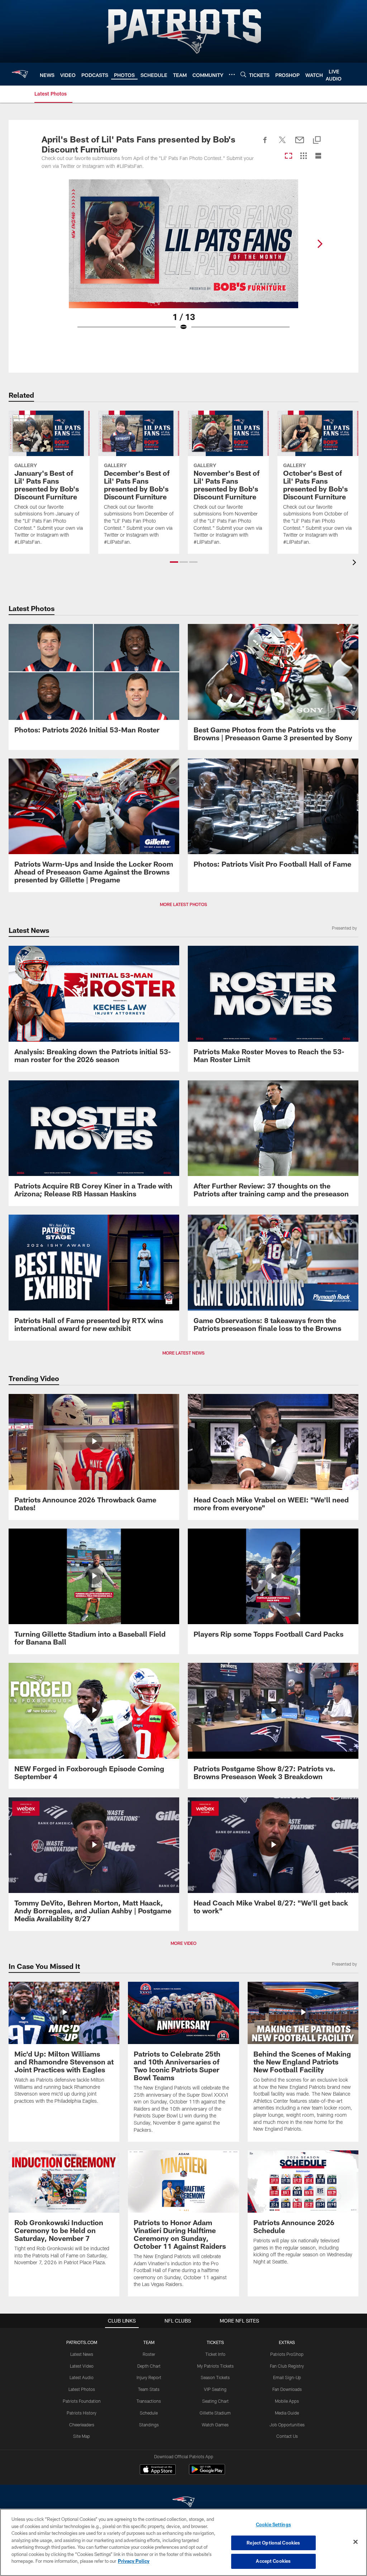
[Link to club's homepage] (20, 74)
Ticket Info (215, 2354)
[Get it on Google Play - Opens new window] (207, 2473)
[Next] (320, 244)
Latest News (82, 2354)
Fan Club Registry (287, 2366)
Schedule (149, 2413)
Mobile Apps (287, 2401)
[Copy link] (317, 141)
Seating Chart (215, 2401)
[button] (174, 562)
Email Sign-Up (287, 2377)
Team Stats (149, 2389)
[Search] (243, 74)
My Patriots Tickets (215, 2366)
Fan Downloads (287, 2389)
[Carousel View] (289, 156)
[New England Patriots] (183, 2503)
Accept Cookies (273, 2561)
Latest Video (82, 2366)
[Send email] (300, 144)
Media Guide (287, 2413)
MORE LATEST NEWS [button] (183, 1353)
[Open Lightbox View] (183, 260)
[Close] (356, 2542)
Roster (149, 2354)
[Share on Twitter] (282, 144)
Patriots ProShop (287, 2354)
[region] (183, 2542)
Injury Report (149, 2377)
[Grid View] (303, 156)
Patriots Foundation (82, 2401)
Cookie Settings (273, 2524)
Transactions (149, 2401)
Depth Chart (149, 2366)
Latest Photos (82, 2389)
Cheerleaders (82, 2425)
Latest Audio (82, 2377)
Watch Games (215, 2425)
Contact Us (287, 2436)
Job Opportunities (287, 2425)
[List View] (318, 156)
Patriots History (82, 2413)
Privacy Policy (134, 2561)
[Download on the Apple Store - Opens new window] (158, 2470)
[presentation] (356, 563)
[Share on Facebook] (265, 144)
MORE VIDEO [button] (183, 1943)
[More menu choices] (232, 74)
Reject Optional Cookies (273, 2543)
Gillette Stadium (215, 2413)
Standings (149, 2425)
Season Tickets (215, 2377)
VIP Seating (215, 2389)
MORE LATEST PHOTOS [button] (183, 904)
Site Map (82, 2436)
